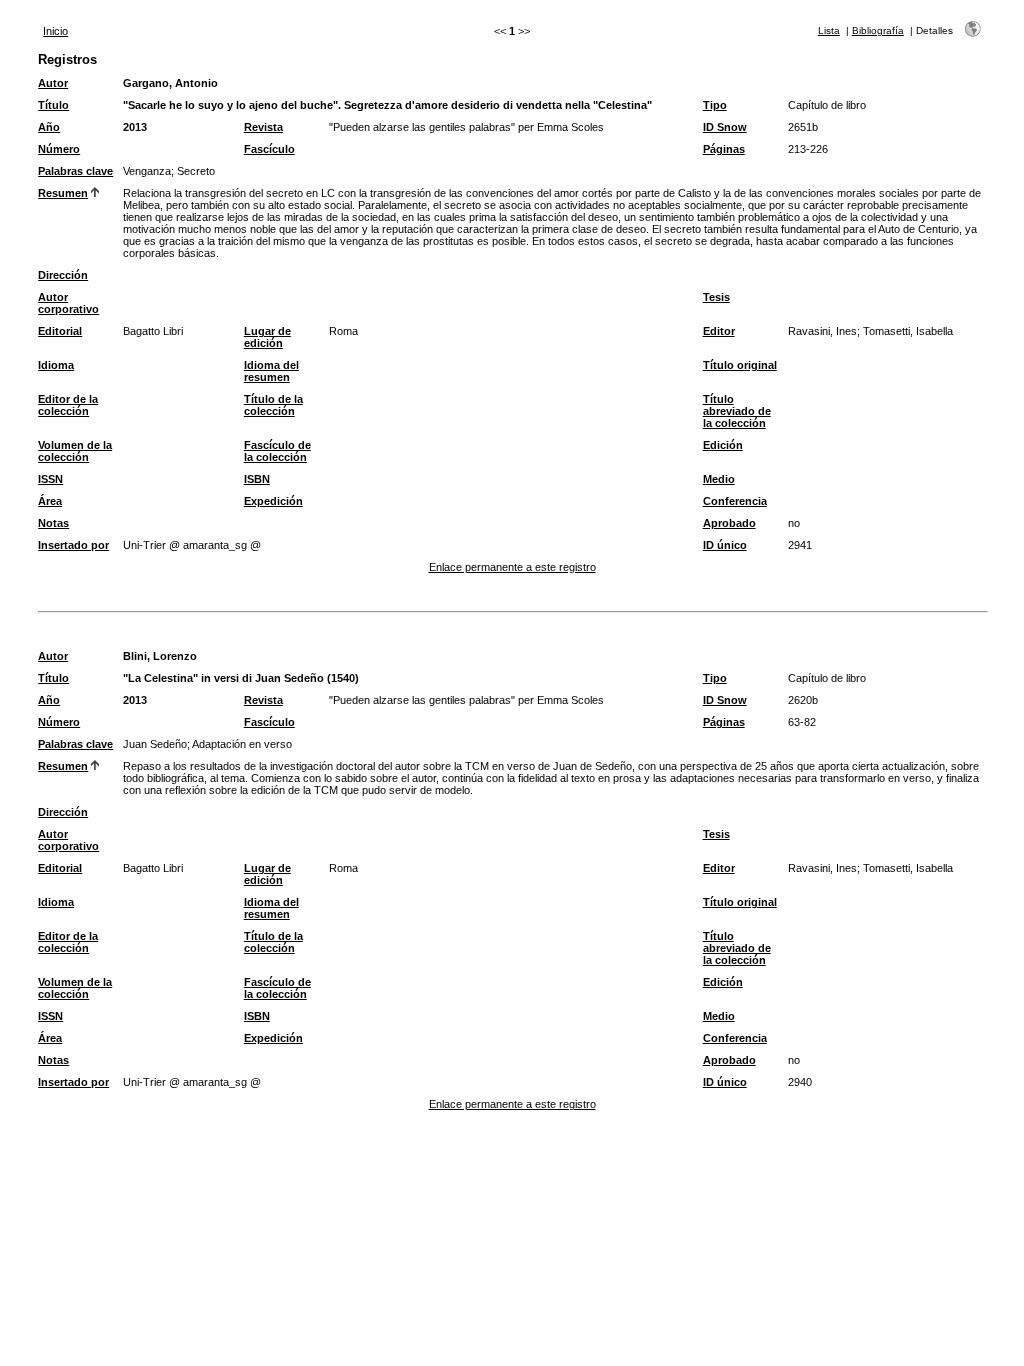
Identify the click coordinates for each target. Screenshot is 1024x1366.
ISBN (257, 479)
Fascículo (269, 149)
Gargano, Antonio (170, 83)
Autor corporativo (68, 303)
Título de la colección (273, 405)
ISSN (50, 479)
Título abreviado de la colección (737, 411)
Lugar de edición (267, 337)
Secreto (196, 171)
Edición (723, 445)
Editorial (60, 331)
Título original (740, 365)
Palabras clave (75, 171)
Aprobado (729, 523)
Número (59, 149)
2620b (803, 700)
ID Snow (725, 127)
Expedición (273, 501)
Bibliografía (878, 30)
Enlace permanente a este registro (512, 567)
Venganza (147, 171)
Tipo (715, 105)
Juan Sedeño (155, 744)
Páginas (724, 149)
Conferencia (735, 501)
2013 (135, 127)
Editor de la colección (68, 405)
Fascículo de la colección (277, 451)
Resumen (63, 193)
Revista (263, 127)
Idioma (56, 365)
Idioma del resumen (271, 371)
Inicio (55, 31)
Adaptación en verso (242, 744)
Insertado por (73, 545)
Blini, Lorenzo (160, 656)
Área (50, 501)
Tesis (716, 297)
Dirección (63, 275)
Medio (719, 479)
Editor (719, 331)
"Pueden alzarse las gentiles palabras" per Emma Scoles (466, 127)
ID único (725, 545)
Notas (53, 523)
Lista (829, 30)
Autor (53, 83)
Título (53, 105)
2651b (803, 127)
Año (49, 127)
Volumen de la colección (75, 451)
